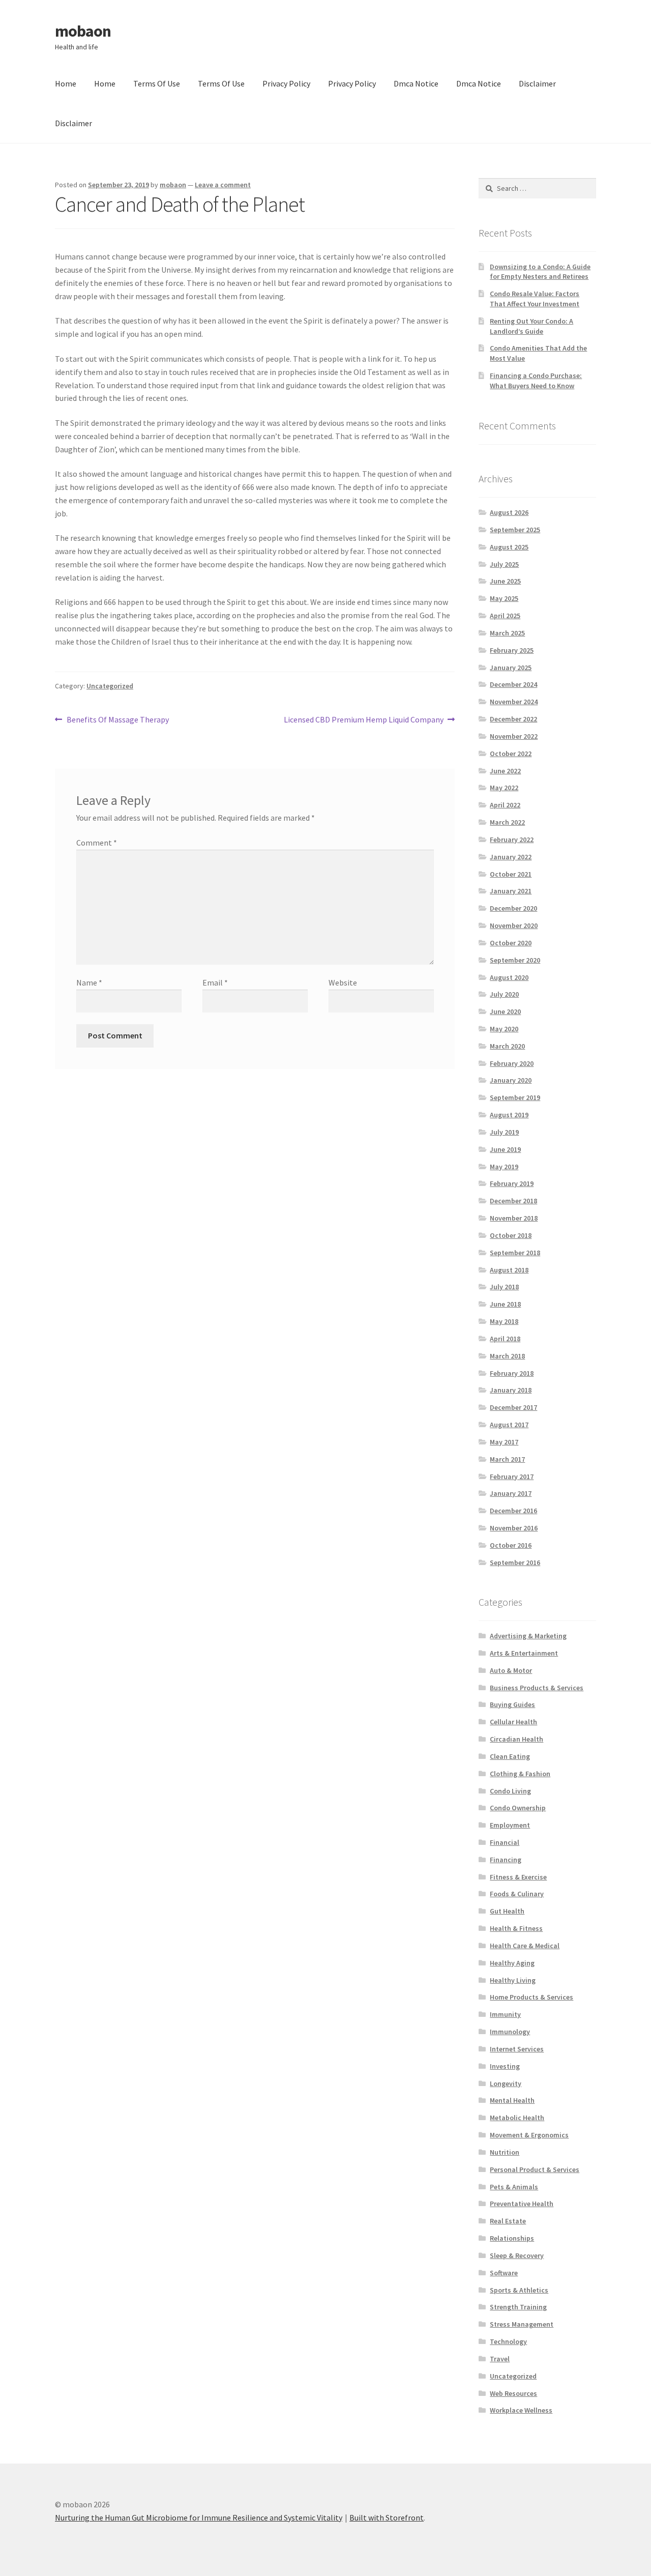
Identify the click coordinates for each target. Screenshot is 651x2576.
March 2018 (507, 1356)
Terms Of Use (157, 83)
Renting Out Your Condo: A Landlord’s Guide (531, 326)
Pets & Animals (514, 2187)
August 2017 (509, 1425)
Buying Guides (512, 1704)
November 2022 (514, 736)
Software (504, 2273)
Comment (97, 843)
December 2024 (513, 684)
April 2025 (505, 616)
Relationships (512, 2238)
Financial (505, 1842)
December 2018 (513, 1201)
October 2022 (511, 754)
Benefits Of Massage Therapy (117, 720)
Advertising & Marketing (528, 1636)
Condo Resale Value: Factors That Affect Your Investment (535, 299)
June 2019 (505, 1149)
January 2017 (511, 1493)
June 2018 (505, 1304)
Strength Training (518, 2307)
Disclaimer (537, 83)
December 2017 (513, 1407)
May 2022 (504, 788)
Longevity (506, 2083)
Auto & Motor (511, 1670)
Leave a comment (223, 185)
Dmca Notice (416, 83)
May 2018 (504, 1321)
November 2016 (514, 1528)
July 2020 (504, 994)
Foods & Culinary (517, 1894)
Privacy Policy (286, 83)
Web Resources (513, 2393)
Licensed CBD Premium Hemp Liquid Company (364, 720)
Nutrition (505, 2152)
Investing (505, 2066)
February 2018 (512, 1373)
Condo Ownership (518, 1808)
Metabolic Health (517, 2118)
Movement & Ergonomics (529, 2135)
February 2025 (512, 650)
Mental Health (512, 2100)
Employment (510, 1825)
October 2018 (511, 1235)
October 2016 (511, 1545)
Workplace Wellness (521, 2410)
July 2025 (504, 564)
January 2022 (511, 857)
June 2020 (505, 1011)
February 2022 (512, 840)
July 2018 (504, 1287)
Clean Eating (510, 1756)
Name (89, 982)
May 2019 (504, 1167)
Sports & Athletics (519, 2290)
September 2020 (515, 960)
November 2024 (514, 702)
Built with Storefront (387, 2517)
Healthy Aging (512, 1963)
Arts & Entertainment (524, 1653)
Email (215, 982)
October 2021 (511, 874)
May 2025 (504, 598)
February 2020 (512, 1063)
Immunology (510, 2032)
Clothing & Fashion (520, 1774)
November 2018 (514, 1218)
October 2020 (511, 943)
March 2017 (507, 1459)
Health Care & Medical (525, 1946)
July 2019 (504, 1132)
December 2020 (513, 908)
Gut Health (507, 1911)
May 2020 (504, 1029)
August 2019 (509, 1115)
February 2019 (512, 1183)
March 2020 (507, 1046)
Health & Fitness (516, 1928)
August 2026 (509, 512)
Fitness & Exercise (518, 1877)
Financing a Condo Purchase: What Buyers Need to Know (536, 381)
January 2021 (511, 891)
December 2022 (513, 719)
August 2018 (509, 1270)
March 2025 (507, 633)
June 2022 (505, 771)
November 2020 (514, 925)
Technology (508, 2341)
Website (343, 982)
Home (66, 83)
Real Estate (508, 2221)
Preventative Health (522, 2204)
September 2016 (515, 1562)
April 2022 (505, 805)
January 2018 (511, 1390)
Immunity (505, 2014)
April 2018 (505, 1339)
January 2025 (511, 668)
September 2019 (515, 1097)
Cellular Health (513, 1722)
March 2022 (507, 822)
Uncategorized (110, 686)
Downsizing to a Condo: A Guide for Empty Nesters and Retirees (540, 272)
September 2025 (515, 530)
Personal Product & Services (535, 2169)
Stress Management (522, 2324)
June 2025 (505, 581)
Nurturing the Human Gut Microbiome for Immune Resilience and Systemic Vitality (199, 2517)
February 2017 (512, 1477)
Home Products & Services (531, 1997)
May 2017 (504, 1442)
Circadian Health (516, 1739)
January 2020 (511, 1080)
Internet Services (517, 2049)
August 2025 (509, 547)
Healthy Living (513, 1980)
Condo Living (510, 1791)
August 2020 (509, 977)
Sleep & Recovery (517, 2255)
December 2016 (513, 1511)
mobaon (83, 31)
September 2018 (515, 1253)
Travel (500, 2359)
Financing (506, 1860)
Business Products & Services (537, 1688)
